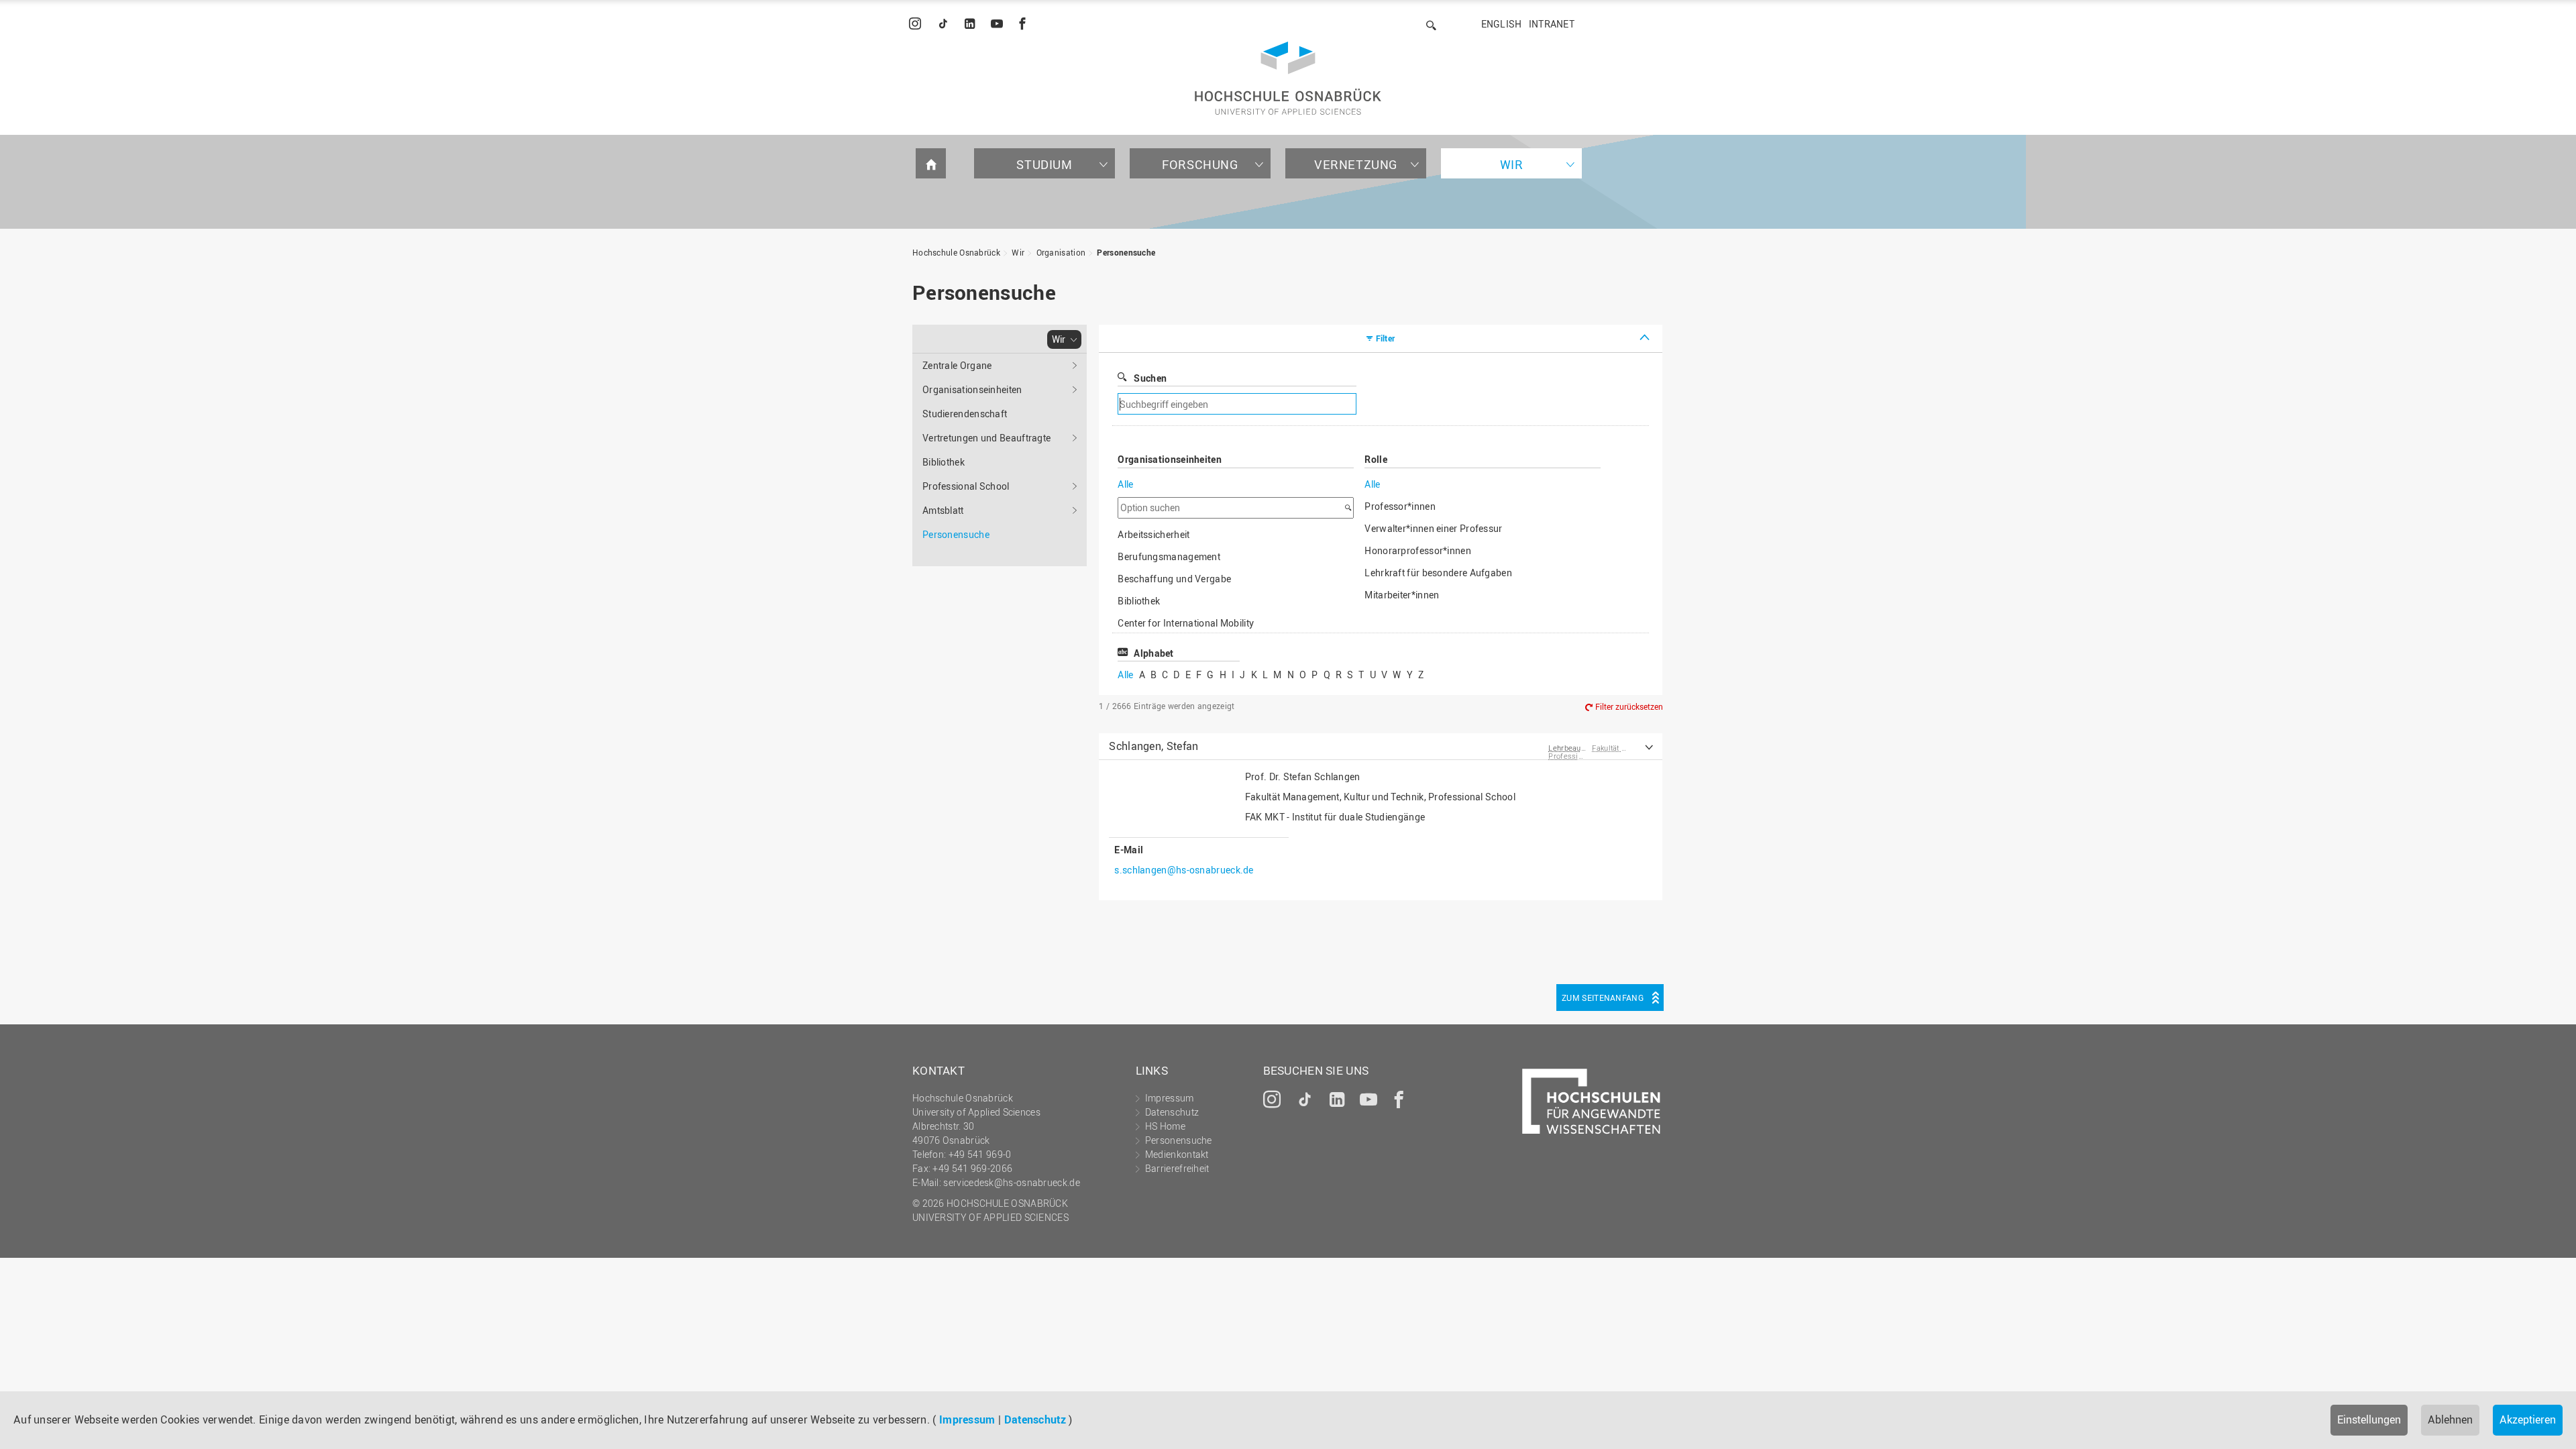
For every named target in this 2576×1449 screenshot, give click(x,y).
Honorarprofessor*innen (1418, 550)
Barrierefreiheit (1177, 1168)
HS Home (1165, 1126)
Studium (1044, 164)
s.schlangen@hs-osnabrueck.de (1184, 870)
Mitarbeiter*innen (1402, 595)
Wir (1512, 164)
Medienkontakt (1177, 1154)
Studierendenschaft (965, 414)
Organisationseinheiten (972, 389)
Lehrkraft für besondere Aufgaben (1438, 573)
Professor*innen (1400, 506)
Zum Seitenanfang (1603, 998)
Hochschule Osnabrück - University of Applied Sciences (1288, 78)
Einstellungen (2369, 1419)
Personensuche (1126, 252)
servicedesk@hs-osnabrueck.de (1011, 1182)
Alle (1125, 484)
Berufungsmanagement (1169, 556)
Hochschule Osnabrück (956, 252)
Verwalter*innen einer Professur (1433, 528)
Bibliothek (944, 462)
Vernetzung (1356, 164)
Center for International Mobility (1186, 623)
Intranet (1552, 24)
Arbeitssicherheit (1153, 534)
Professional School (966, 486)
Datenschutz (1035, 1419)
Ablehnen (2450, 1419)
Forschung (1200, 164)
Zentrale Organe (957, 365)
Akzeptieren (2528, 1419)
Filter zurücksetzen (1629, 706)
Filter (1386, 338)
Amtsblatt (943, 510)
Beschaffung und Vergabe (1174, 579)
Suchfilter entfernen (1466, 404)
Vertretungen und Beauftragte (986, 438)
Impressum (967, 1419)
